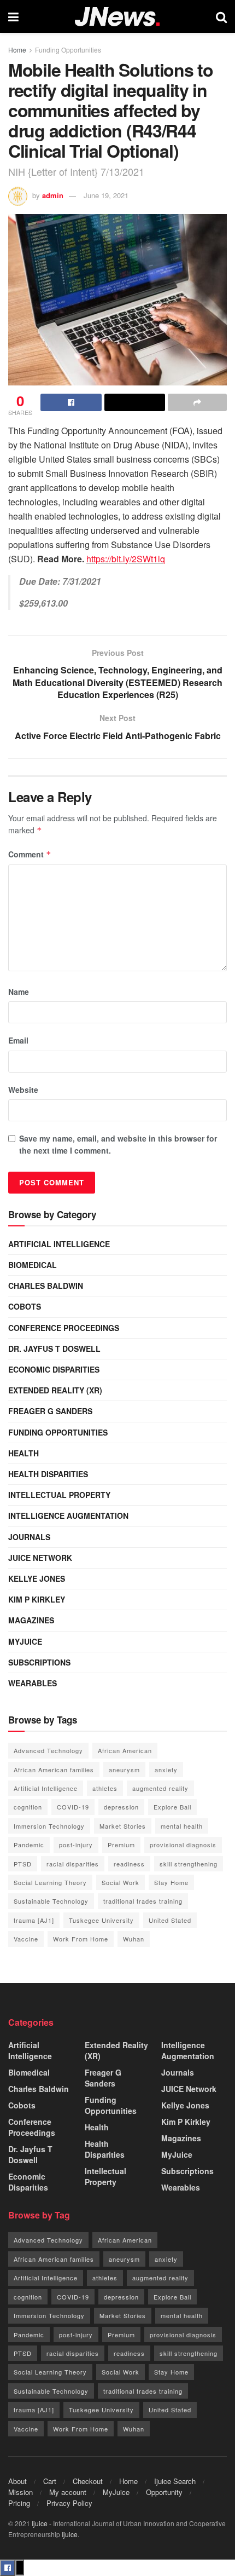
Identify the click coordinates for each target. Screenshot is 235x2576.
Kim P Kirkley (37, 1599)
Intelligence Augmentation (68, 1515)
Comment (30, 854)
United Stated (170, 1920)
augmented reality (160, 1788)
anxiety (166, 1770)
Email (18, 1040)
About (17, 2481)
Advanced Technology (48, 1750)
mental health (182, 1826)
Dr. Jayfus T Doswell (54, 1348)
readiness (129, 1864)
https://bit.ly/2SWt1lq (126, 559)
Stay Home (171, 1882)
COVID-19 (73, 1807)
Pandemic (29, 1845)
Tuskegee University (101, 1920)
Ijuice (40, 2523)
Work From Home (81, 1939)
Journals (29, 1537)
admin (53, 195)
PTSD (23, 1864)
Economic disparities (54, 1369)
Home (17, 50)
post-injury (76, 1845)
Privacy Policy (69, 2503)
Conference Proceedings (64, 1328)
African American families (54, 1770)
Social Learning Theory (50, 1882)
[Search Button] (221, 16)
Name (19, 992)
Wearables (33, 1683)
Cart (50, 2481)
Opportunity (164, 2492)
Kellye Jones (37, 1578)
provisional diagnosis (183, 1845)
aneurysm (124, 1770)
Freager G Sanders (50, 1411)
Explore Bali (172, 1807)
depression (121, 1807)
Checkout (88, 2481)
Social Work (121, 1882)
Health (23, 1453)
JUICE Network (40, 1558)
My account (68, 2492)
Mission (20, 2492)
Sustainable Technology (51, 1901)
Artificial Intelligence (59, 1244)
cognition (28, 1807)
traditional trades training (143, 1901)
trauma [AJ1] (34, 1920)
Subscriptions (39, 1662)
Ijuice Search (175, 2481)
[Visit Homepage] (117, 17)
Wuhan (134, 1939)
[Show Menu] (13, 16)
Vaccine (26, 1939)
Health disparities (48, 1474)
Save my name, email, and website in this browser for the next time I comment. (118, 1144)
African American (125, 1750)
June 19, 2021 (106, 195)
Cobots (25, 1306)
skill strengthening (189, 1864)
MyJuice (25, 1641)
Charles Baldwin (46, 1286)
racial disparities (73, 1864)
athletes (105, 1788)
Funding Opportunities (68, 50)
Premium (121, 1845)
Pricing (19, 2503)
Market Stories (123, 1826)
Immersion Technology (49, 1826)
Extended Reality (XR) (55, 1390)
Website (23, 1090)
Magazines (31, 1620)
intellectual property (59, 1495)
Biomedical (33, 1265)
